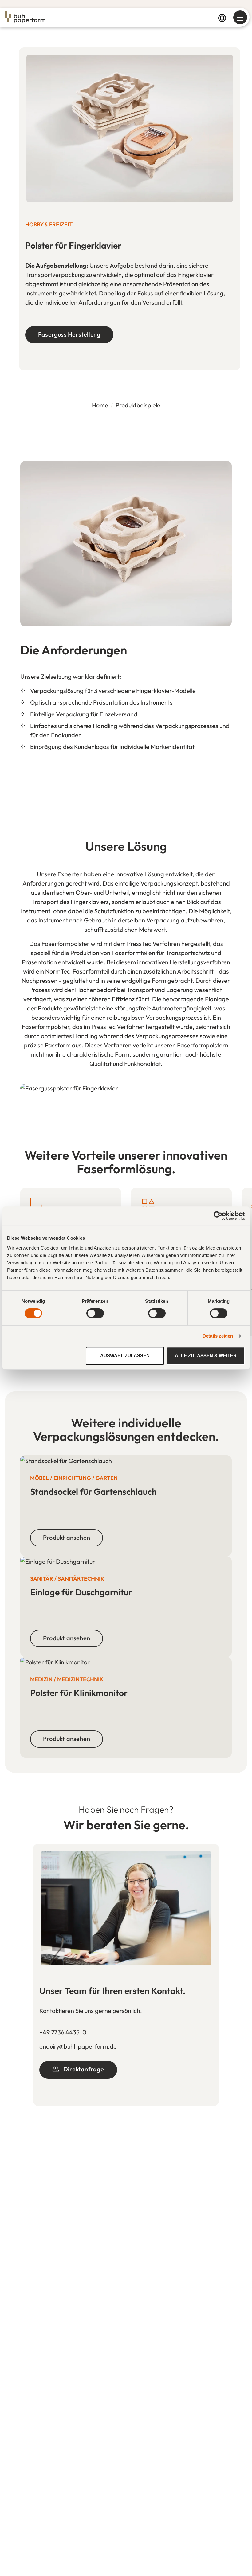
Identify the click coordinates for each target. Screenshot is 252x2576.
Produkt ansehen (67, 1537)
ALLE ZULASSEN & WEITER (206, 1356)
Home (100, 405)
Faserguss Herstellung (69, 334)
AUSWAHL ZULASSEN (125, 1356)
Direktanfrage (83, 2069)
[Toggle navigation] (240, 17)
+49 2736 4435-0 (63, 2032)
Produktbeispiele (138, 405)
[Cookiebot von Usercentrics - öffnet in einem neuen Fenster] (218, 1216)
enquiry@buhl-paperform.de (78, 2046)
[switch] (95, 1313)
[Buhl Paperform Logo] (25, 17)
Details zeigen (218, 1336)
